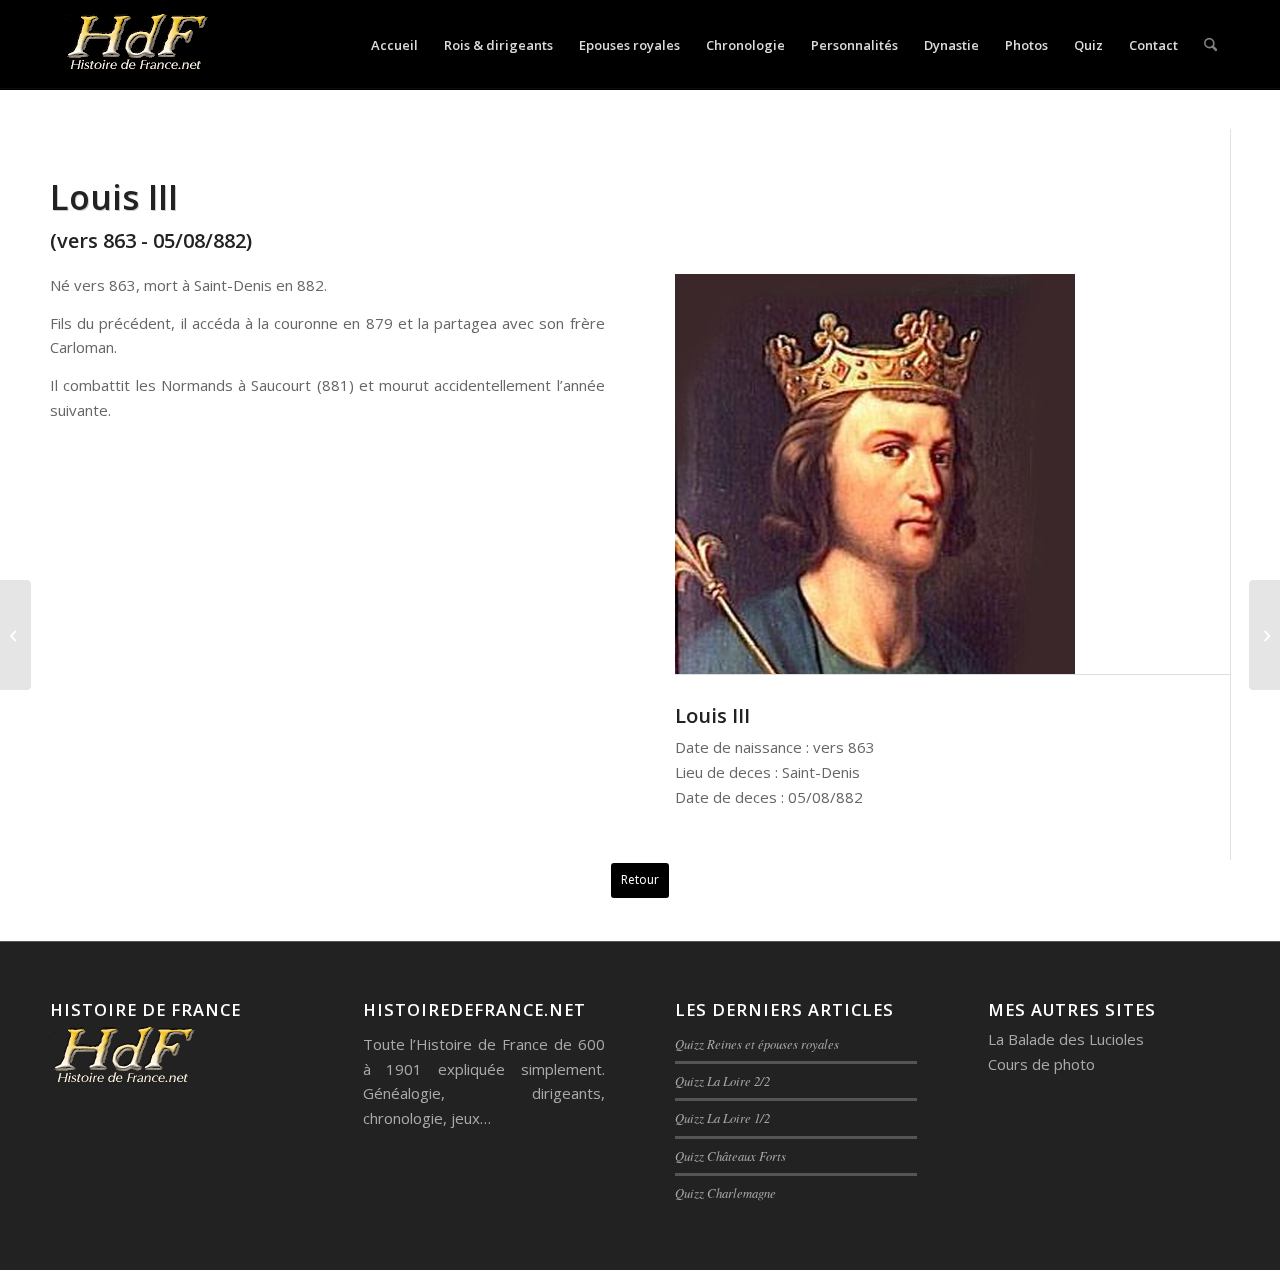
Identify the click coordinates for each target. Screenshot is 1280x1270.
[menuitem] (394, 45)
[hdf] (135, 45)
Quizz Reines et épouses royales (757, 1043)
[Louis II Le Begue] (15, 635)
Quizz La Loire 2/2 (722, 1080)
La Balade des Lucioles (1066, 1039)
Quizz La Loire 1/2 (722, 1117)
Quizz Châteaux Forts (730, 1155)
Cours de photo (1041, 1064)
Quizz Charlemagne (725, 1192)
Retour (640, 879)
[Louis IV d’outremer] (1264, 635)
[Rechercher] (1210, 45)
